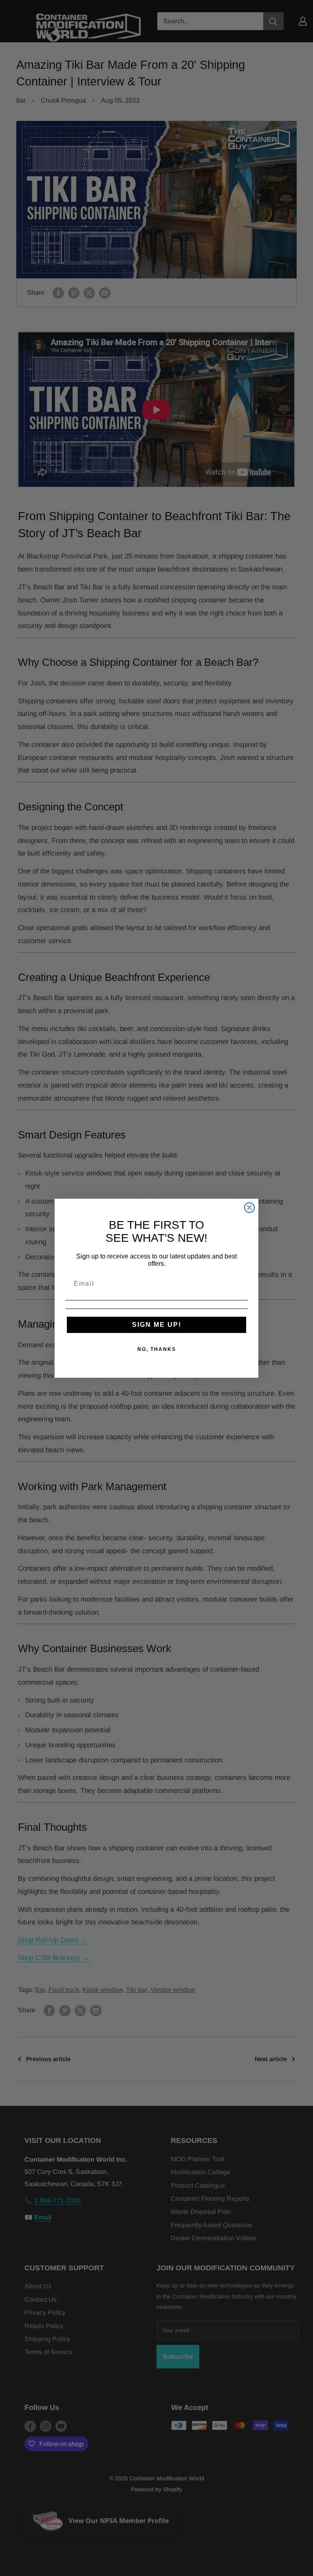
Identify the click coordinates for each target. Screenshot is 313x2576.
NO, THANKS (157, 1349)
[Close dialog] (249, 1208)
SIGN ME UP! (157, 1325)
